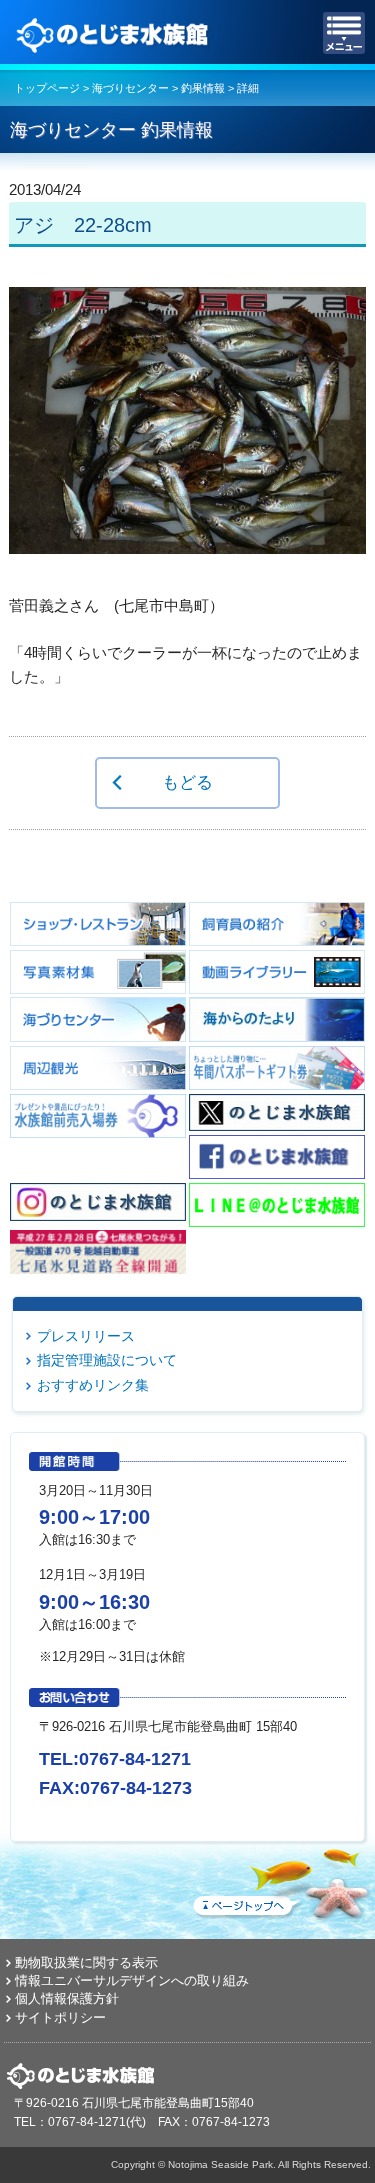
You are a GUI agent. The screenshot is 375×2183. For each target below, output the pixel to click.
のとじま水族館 (115, 33)
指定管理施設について (107, 1360)
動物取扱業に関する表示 (86, 1962)
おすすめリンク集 (93, 1385)
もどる (187, 782)
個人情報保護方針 (67, 1998)
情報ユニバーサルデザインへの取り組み (132, 1980)
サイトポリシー (60, 2017)
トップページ (47, 88)
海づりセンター (130, 88)
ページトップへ (280, 1880)
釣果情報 (203, 88)
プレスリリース (86, 1336)
